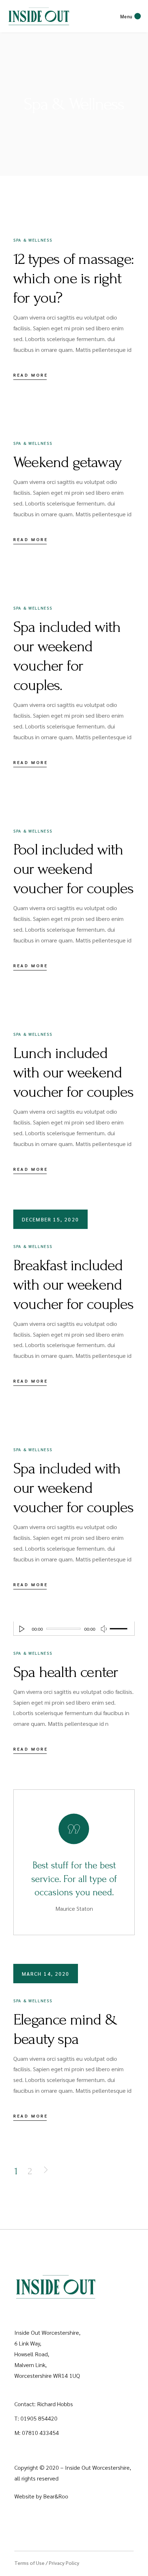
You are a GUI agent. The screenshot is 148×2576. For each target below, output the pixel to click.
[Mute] (104, 1629)
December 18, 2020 (56, 410)
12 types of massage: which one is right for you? (73, 278)
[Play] (22, 1629)
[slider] (120, 1629)
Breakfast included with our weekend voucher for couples (73, 1285)
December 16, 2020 (56, 798)
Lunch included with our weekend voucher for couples (73, 1072)
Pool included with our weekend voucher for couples (73, 869)
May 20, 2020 (47, 1606)
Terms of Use (29, 2563)
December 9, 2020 (54, 1417)
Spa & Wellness (33, 240)
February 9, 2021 (54, 207)
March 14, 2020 (46, 1974)
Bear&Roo (56, 2496)
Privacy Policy (64, 2563)
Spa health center (66, 1672)
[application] (74, 1629)
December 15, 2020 (50, 1219)
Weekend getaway (67, 462)
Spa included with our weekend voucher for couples (73, 1488)
